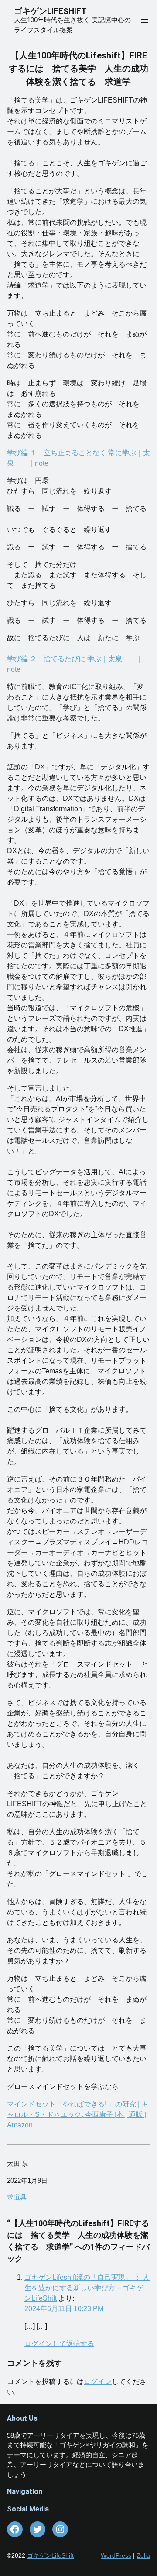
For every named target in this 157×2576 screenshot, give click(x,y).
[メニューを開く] (145, 21)
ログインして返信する (59, 2344)
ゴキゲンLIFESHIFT (54, 11)
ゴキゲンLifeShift (50, 2555)
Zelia (143, 2555)
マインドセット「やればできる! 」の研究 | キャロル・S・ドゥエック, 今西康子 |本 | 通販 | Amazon (78, 2115)
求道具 (17, 2197)
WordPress (116, 2555)
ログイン (98, 2382)
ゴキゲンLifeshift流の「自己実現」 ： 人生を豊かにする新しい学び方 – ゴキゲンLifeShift (87, 2288)
